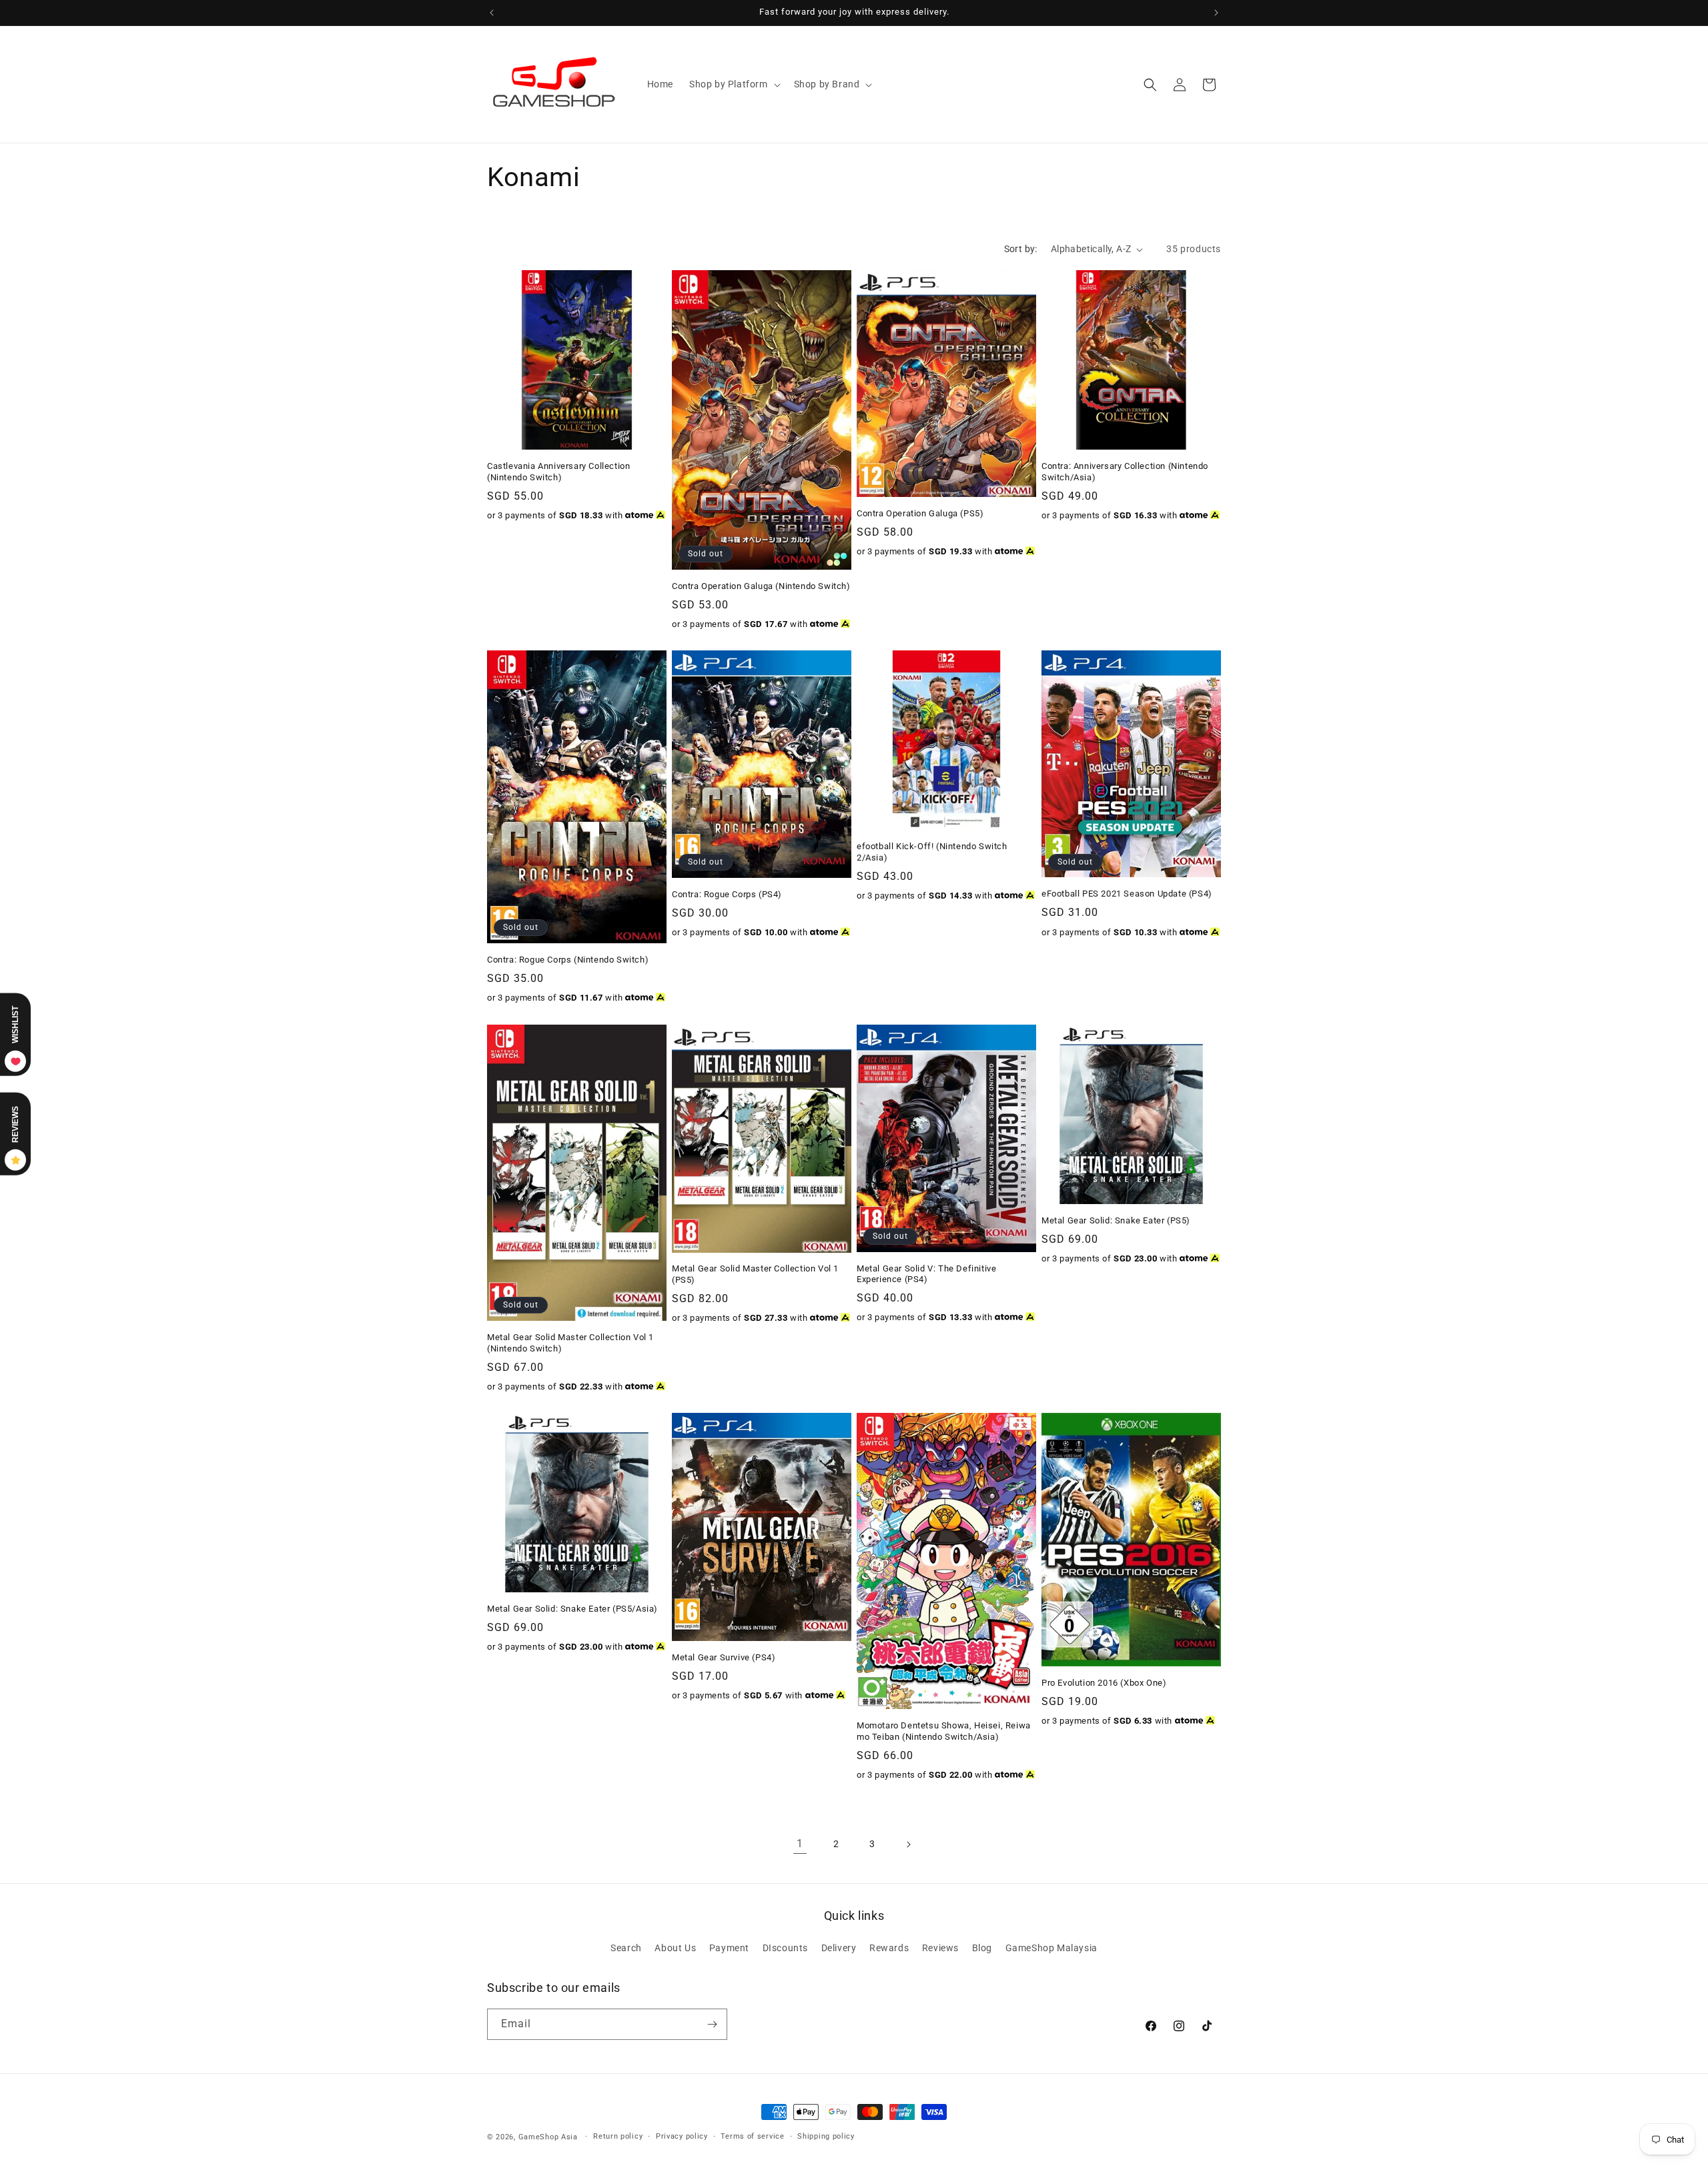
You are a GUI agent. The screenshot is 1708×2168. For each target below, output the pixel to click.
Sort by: (1021, 249)
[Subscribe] (712, 2024)
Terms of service (752, 2136)
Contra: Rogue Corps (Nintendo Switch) (568, 960)
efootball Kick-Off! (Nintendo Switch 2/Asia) (932, 852)
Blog (982, 1948)
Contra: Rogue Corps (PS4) (727, 894)
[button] (734, 84)
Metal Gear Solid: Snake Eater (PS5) (1116, 1220)
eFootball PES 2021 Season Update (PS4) (1127, 894)
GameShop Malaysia (1051, 1948)
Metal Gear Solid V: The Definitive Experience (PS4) (926, 1274)
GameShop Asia (548, 2137)
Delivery (839, 1948)
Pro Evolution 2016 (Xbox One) (1104, 1683)
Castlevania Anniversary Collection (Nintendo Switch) (558, 472)
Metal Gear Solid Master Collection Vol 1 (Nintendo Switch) (570, 1343)
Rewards (889, 1948)
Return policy (618, 2136)
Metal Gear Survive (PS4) (724, 1657)
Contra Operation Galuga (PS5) (920, 513)
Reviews (940, 1948)
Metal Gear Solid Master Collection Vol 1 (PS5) (755, 1274)
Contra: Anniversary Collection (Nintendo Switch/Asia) (1125, 472)
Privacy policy (682, 2136)
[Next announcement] (1216, 13)
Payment (729, 1948)
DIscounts (785, 1948)
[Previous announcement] (492, 13)
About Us (675, 1948)
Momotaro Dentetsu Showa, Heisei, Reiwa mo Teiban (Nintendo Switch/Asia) (944, 1731)
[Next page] (908, 1844)
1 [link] (800, 1843)
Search (626, 1948)
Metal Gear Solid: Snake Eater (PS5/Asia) (572, 1609)
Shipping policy (826, 2136)
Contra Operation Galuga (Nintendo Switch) (761, 586)
